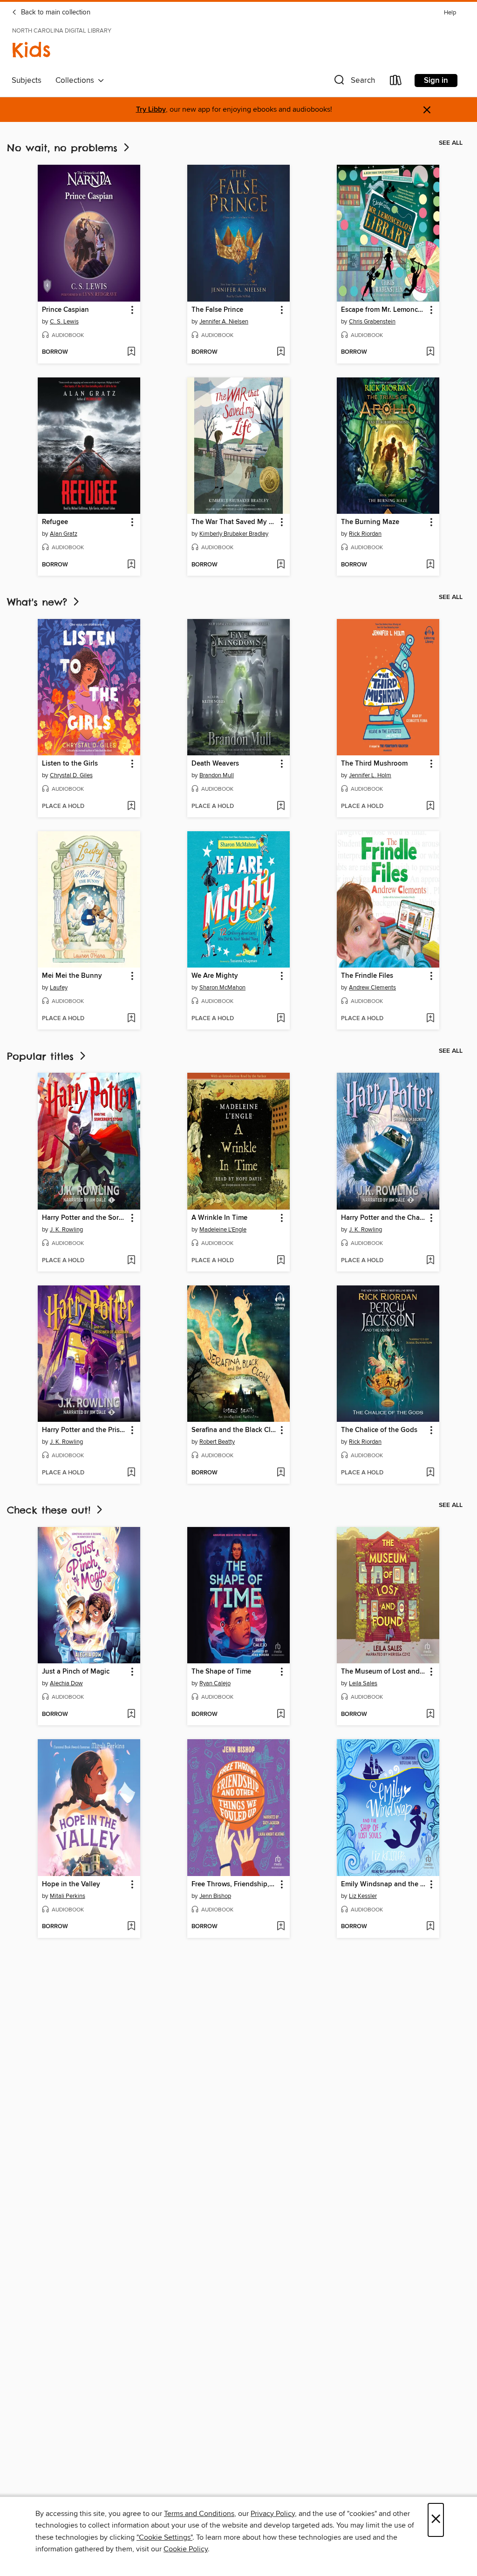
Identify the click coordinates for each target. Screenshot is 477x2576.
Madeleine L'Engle (223, 1230)
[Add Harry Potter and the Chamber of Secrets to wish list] (430, 1261)
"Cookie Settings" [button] (164, 2537)
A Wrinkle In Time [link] (219, 1218)
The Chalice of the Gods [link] (379, 1430)
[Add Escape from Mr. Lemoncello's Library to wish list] (430, 352)
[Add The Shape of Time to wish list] (281, 1715)
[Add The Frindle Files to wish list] (430, 1019)
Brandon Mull (217, 775)
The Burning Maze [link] (370, 522)
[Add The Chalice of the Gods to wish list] (430, 1473)
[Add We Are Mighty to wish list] (281, 1019)
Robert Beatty (217, 1442)
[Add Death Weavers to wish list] (281, 807)
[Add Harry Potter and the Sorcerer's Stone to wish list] (131, 1261)
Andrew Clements (372, 988)
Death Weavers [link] (215, 764)
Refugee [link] (55, 522)
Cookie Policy (186, 2549)
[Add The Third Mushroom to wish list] (430, 807)
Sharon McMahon (222, 988)
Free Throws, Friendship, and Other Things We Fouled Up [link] (234, 1884)
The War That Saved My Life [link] (234, 522)
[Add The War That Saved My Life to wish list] (281, 565)
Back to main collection (55, 13)
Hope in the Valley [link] (71, 1884)
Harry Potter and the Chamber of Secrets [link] (384, 1218)
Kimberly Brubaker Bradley (234, 534)
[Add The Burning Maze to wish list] (430, 565)
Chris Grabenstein (372, 322)
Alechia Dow (66, 1683)
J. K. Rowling (66, 1230)
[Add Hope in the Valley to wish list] (131, 1927)
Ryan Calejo (215, 1683)
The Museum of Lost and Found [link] (384, 1672)
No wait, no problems (64, 148)
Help (450, 13)
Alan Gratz (64, 534)
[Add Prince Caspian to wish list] (131, 352)
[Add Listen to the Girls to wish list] (131, 807)
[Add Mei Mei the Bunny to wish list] (131, 1019)
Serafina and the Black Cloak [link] (234, 1430)
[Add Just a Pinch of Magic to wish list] (131, 1715)
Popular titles (42, 1056)
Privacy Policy (273, 2514)
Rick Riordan (365, 534)
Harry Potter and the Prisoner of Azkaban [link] (85, 1430)
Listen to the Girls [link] (70, 764)
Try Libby (151, 110)
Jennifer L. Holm (370, 775)
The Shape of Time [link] (221, 1672)
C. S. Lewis (64, 322)
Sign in (436, 81)
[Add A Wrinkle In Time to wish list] (281, 1261)
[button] (354, 82)
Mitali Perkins (68, 1896)
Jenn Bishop (215, 1896)
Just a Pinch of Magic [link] (76, 1672)
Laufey (59, 988)
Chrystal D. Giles (71, 775)
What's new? (39, 602)
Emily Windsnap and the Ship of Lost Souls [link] (384, 1884)
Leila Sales (363, 1683)
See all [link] (451, 143)
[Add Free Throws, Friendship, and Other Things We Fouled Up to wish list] (281, 1927)
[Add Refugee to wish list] (131, 565)
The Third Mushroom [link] (374, 764)
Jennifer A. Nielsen (224, 322)
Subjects (27, 81)
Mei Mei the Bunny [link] (72, 976)
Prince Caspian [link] (65, 310)
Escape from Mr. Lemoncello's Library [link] (384, 310)
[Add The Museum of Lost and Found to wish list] (430, 1715)
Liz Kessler (363, 1896)
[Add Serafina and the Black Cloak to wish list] (281, 1473)
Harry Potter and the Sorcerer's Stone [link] (85, 1218)
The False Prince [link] (217, 310)
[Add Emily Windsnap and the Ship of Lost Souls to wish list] (430, 1927)
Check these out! (51, 1510)
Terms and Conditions (199, 2514)
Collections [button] (77, 81)
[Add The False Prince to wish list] (281, 352)
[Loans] (396, 82)
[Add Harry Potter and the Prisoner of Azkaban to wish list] (131, 1473)
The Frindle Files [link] (367, 976)
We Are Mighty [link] (215, 976)
